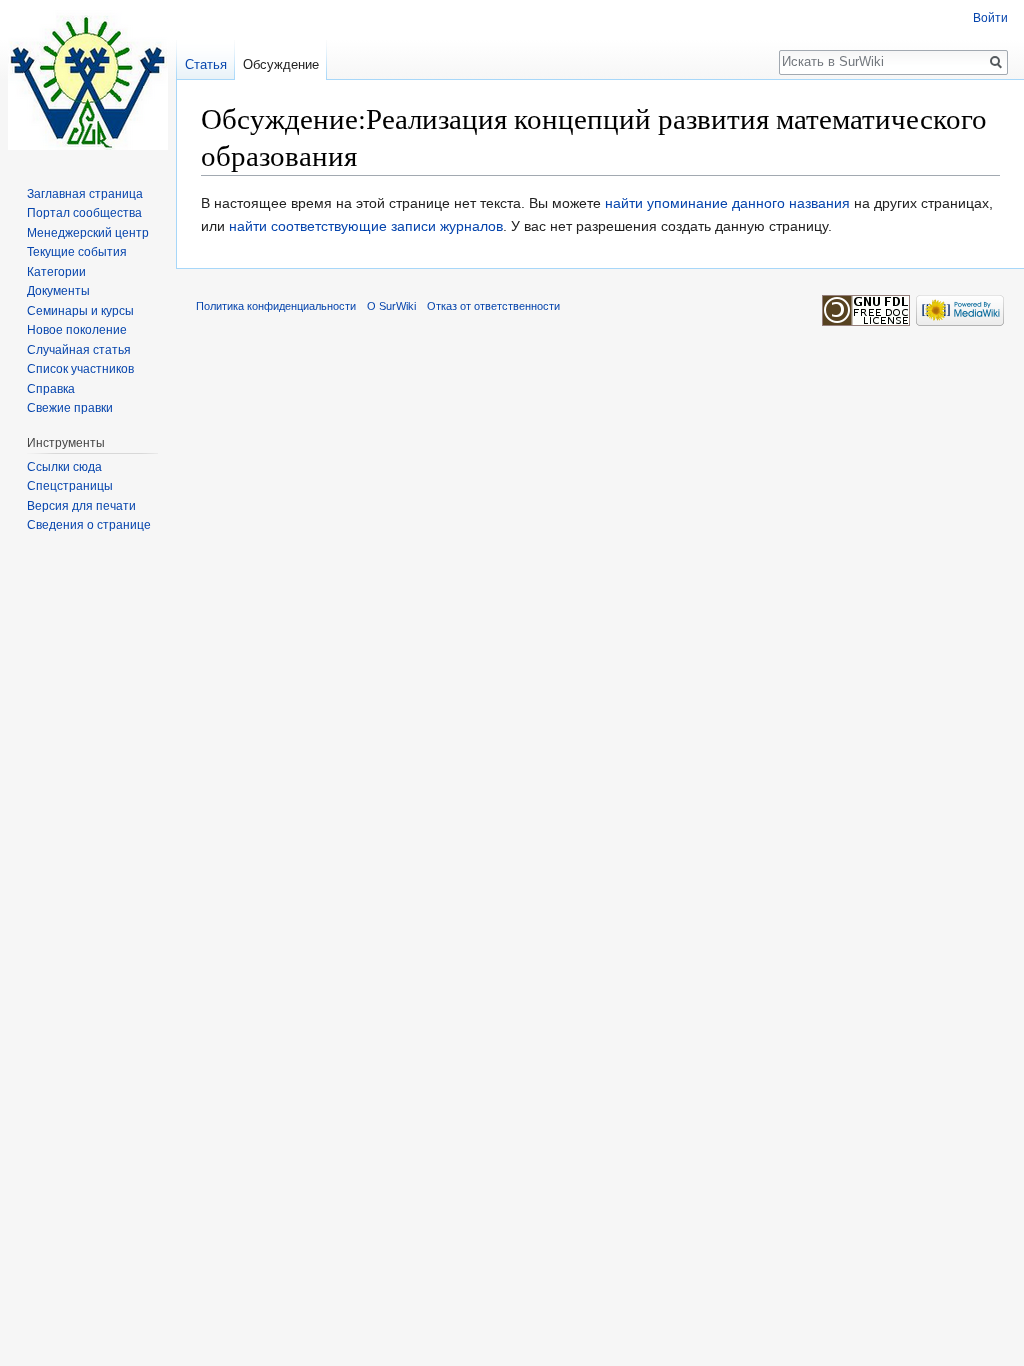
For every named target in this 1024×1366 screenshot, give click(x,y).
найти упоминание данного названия (727, 203)
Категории (56, 272)
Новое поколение (77, 330)
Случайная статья (79, 350)
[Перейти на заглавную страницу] (88, 80)
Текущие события (77, 252)
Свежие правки (70, 408)
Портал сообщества (84, 213)
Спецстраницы (70, 486)
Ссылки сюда (64, 467)
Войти (990, 18)
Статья (206, 64)
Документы (58, 291)
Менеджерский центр (88, 233)
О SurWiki (391, 306)
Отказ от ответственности (493, 306)
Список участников (80, 369)
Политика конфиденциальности (276, 306)
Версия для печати (81, 506)
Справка (51, 389)
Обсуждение (281, 64)
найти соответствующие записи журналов (366, 226)
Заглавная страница (85, 194)
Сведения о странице (89, 525)
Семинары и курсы (80, 311)
